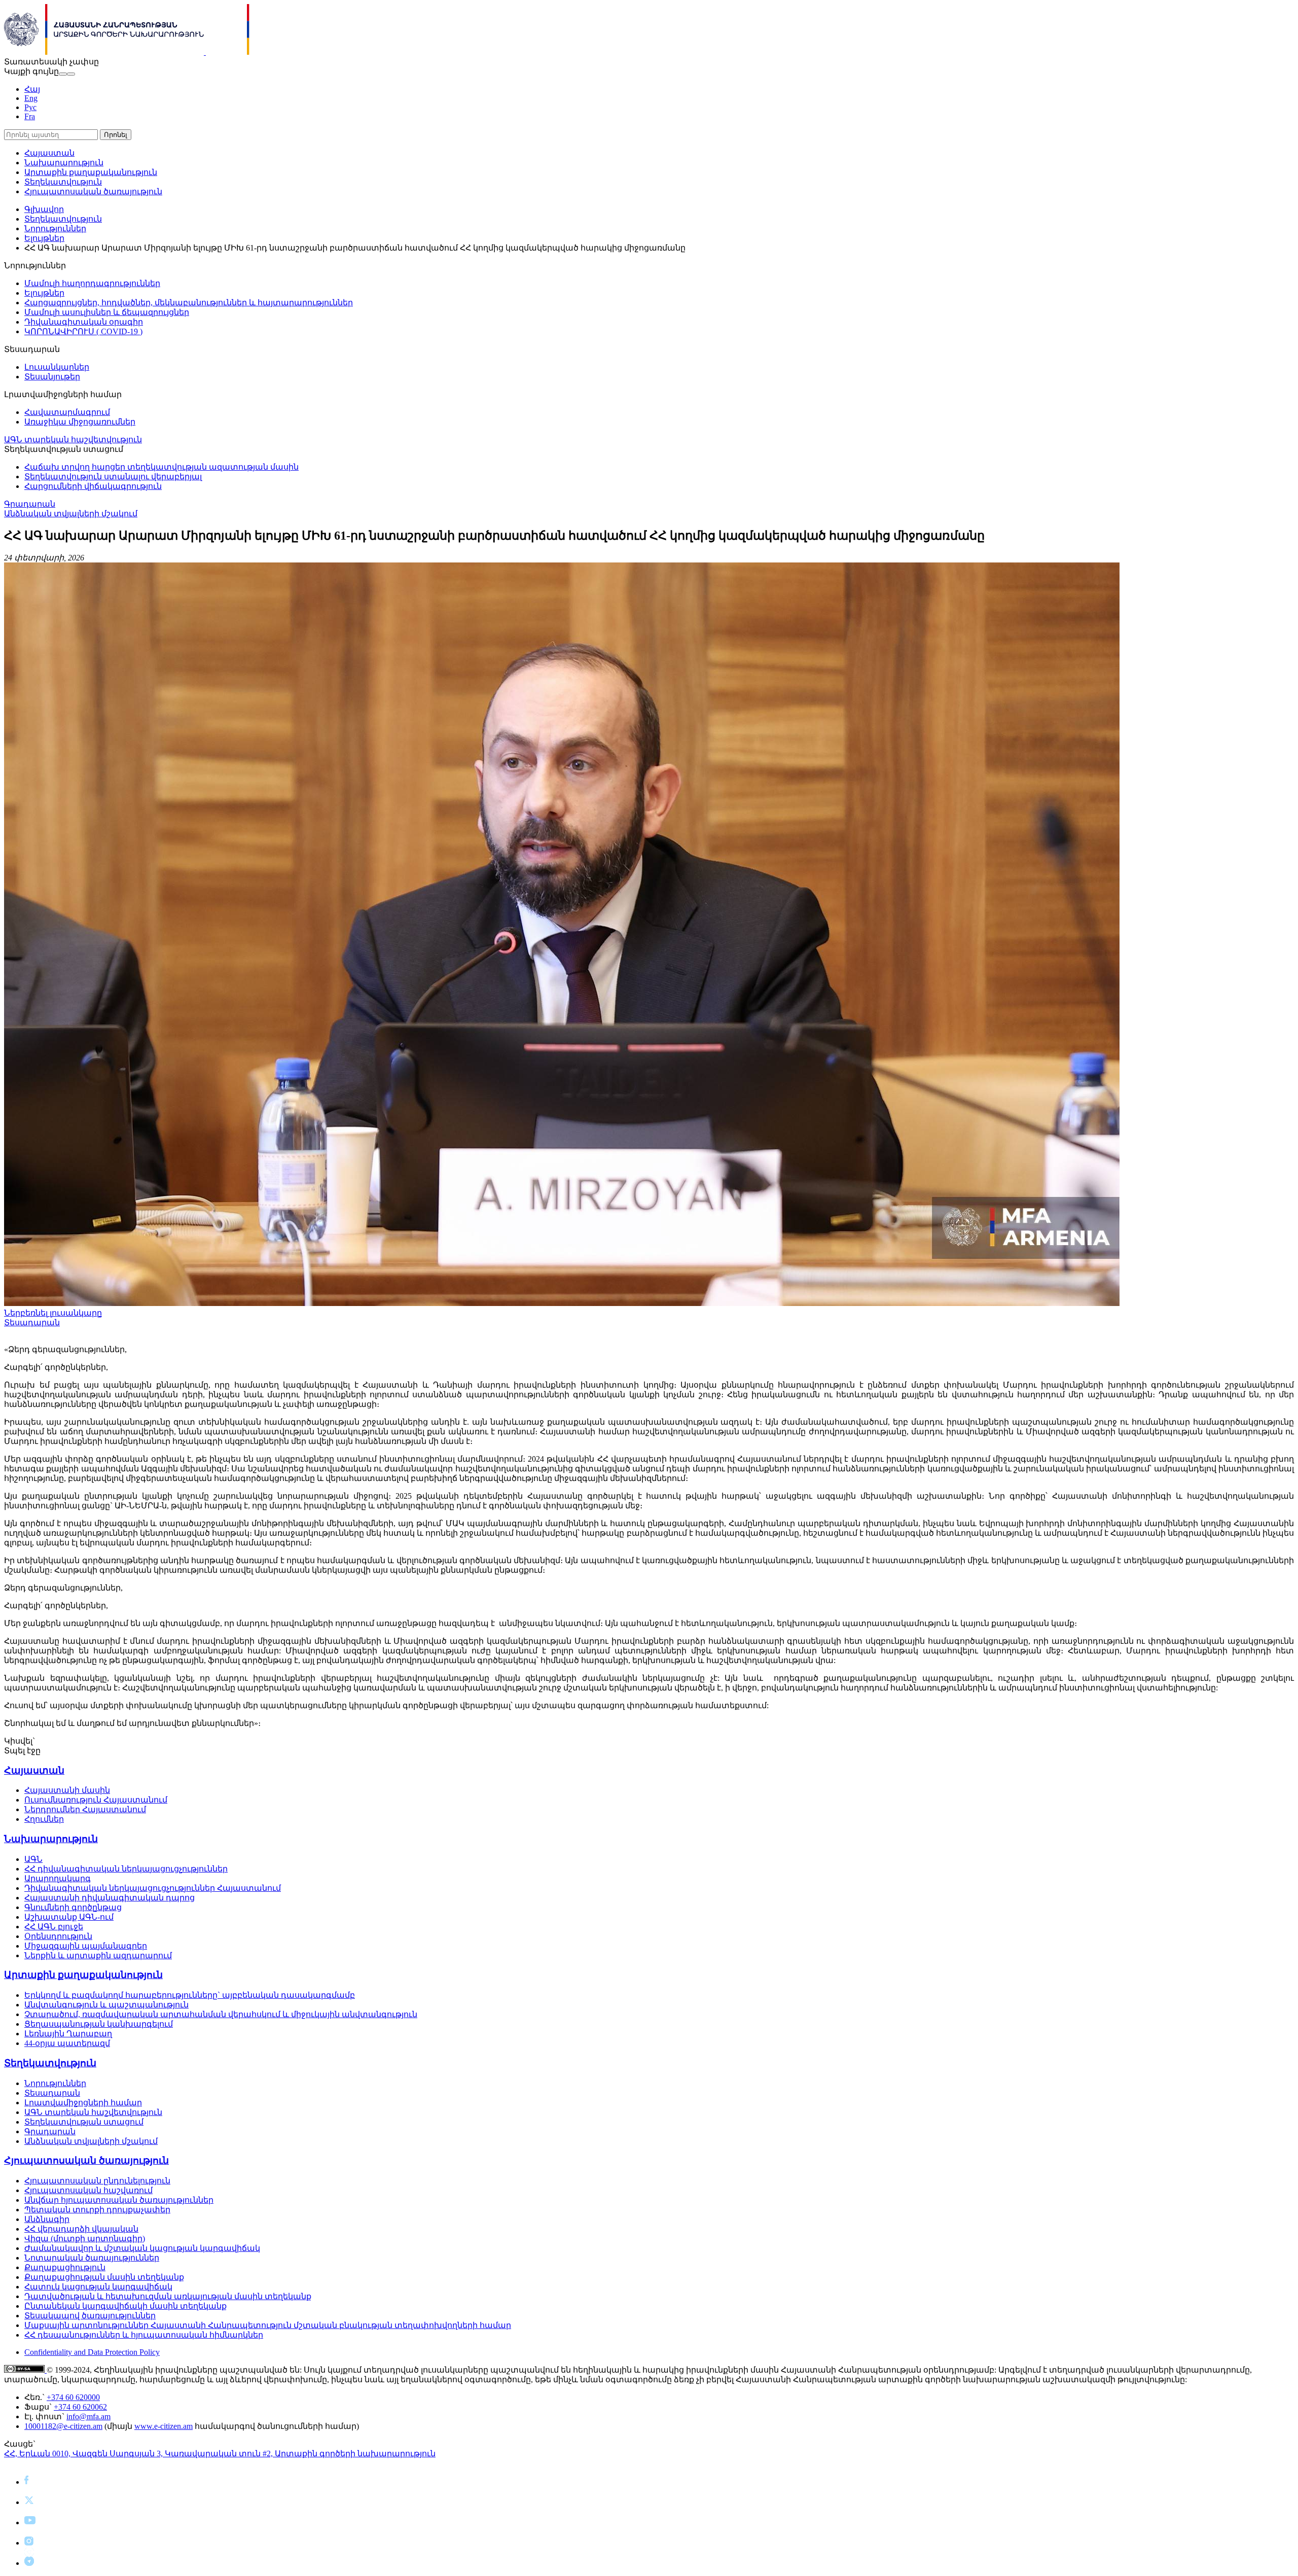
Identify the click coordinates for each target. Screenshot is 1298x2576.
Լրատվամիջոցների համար (83, 2103)
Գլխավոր (44, 209)
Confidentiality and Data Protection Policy (92, 2352)
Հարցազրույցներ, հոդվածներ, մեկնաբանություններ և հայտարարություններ (189, 303)
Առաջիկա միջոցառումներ (80, 422)
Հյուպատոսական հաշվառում (88, 2190)
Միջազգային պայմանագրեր (86, 1946)
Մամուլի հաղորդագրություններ (92, 283)
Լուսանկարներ (57, 367)
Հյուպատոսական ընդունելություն (97, 2181)
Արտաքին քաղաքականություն (91, 172)
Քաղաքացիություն (65, 2267)
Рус (30, 107)
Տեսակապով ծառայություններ (90, 2316)
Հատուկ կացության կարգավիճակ (98, 2287)
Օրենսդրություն (58, 1936)
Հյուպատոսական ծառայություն (93, 191)
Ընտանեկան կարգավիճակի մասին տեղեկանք (125, 2306)
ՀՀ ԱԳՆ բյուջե (54, 1927)
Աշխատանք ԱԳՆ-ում (69, 1917)
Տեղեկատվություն (63, 182)
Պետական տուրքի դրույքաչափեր (97, 2210)
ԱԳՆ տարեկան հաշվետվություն (73, 439)
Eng (31, 98)
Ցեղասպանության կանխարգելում (99, 2024)
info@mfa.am (88, 2416)
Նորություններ (55, 228)
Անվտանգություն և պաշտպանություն (106, 2005)
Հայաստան (49, 153)
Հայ (32, 89)
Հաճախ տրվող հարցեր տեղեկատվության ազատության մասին (161, 467)
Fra (30, 116)
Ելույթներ (44, 238)
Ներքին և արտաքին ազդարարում (98, 1955)
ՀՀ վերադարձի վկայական (81, 2229)
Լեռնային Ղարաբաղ (68, 2034)
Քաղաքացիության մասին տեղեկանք (104, 2277)
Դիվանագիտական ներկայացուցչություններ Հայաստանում (153, 1888)
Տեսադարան (32, 1322)
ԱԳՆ (33, 1859)
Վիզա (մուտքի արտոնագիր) (85, 2238)
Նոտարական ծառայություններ (92, 2258)
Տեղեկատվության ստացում (84, 2122)
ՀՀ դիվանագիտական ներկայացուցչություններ (126, 1869)
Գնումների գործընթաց (73, 1907)
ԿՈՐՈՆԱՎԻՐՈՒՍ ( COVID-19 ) (83, 331)
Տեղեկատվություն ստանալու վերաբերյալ (113, 477)
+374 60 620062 (80, 2407)
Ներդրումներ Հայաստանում (85, 1809)
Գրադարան (30, 504)
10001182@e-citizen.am (63, 2426)
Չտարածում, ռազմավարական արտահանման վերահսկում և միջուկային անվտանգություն (221, 2014)
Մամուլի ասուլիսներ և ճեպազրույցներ (107, 312)
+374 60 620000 (73, 2397)
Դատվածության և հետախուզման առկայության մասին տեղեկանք (168, 2296)
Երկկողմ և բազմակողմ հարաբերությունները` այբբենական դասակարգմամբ (190, 1995)
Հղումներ (44, 1819)
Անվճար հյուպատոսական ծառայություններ (119, 2200)
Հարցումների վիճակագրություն (93, 486)
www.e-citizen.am (164, 2426)
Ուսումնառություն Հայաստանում (96, 1800)
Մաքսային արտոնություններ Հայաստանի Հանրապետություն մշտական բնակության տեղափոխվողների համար (268, 2325)
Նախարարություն (64, 163)
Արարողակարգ (58, 1878)
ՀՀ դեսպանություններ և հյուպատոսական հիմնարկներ (144, 2335)
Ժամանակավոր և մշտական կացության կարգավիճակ (142, 2248)
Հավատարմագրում (67, 412)
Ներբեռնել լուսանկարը (53, 1313)
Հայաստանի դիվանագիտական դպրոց (110, 1898)
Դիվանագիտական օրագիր (84, 322)
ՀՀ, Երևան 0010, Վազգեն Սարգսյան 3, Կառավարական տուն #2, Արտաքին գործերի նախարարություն (220, 2454)
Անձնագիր (47, 2219)
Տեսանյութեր (52, 377)
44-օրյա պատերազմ (67, 2043)
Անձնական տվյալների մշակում (71, 514)
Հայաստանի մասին (67, 1790)
